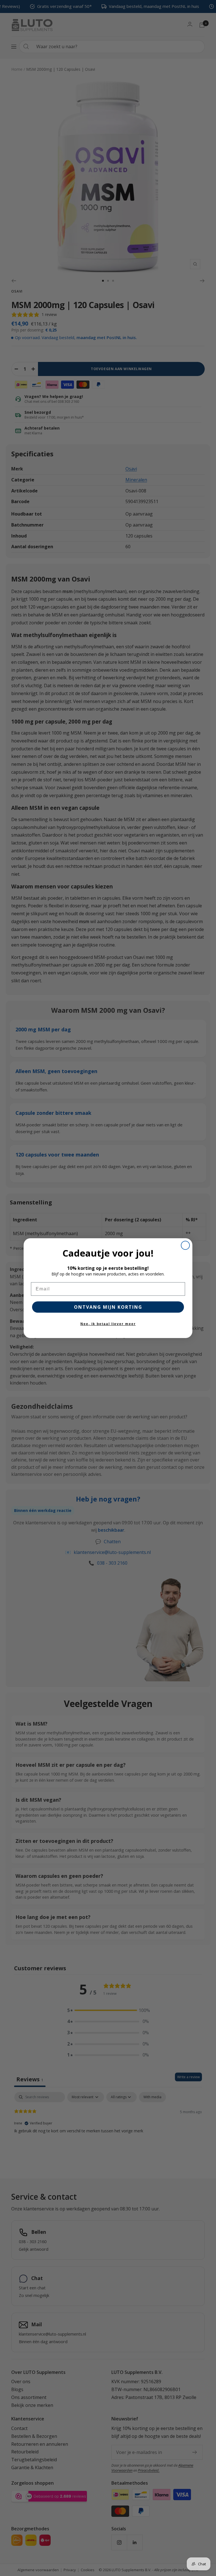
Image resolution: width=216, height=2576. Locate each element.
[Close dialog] (185, 1245)
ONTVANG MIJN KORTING (108, 1307)
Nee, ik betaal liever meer (108, 1324)
